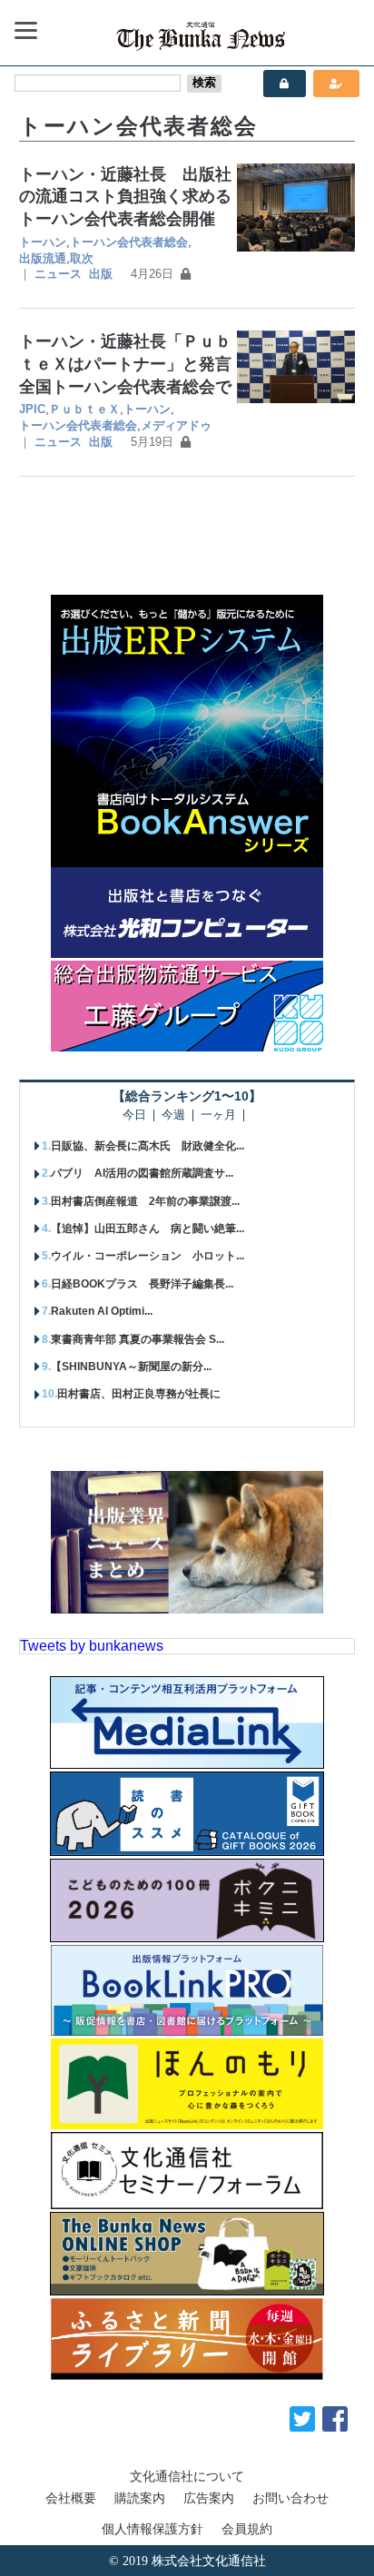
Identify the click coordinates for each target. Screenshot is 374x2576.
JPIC (32, 409)
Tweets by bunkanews (92, 1646)
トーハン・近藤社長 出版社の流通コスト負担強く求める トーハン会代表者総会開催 (133, 197)
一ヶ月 (218, 1115)
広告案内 (209, 2498)
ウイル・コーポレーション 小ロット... (148, 1256)
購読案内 (140, 2498)
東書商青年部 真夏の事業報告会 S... (138, 1339)
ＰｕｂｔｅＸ (84, 409)
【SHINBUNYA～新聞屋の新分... (131, 1367)
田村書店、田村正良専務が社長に (139, 1394)
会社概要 (71, 2498)
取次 (82, 258)
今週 (173, 1115)
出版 (101, 274)
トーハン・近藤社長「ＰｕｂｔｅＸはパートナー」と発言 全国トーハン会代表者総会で (133, 364)
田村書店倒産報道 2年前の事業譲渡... (145, 1201)
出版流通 (43, 258)
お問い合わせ (290, 2498)
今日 (134, 1115)
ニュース (58, 274)
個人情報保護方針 (153, 2529)
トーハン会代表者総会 (129, 242)
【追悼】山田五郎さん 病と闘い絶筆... (148, 1229)
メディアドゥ (176, 425)
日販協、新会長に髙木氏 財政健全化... (148, 1146)
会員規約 (247, 2529)
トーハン (43, 242)
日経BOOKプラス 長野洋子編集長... (142, 1284)
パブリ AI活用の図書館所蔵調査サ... (142, 1173)
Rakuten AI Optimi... (102, 1311)
